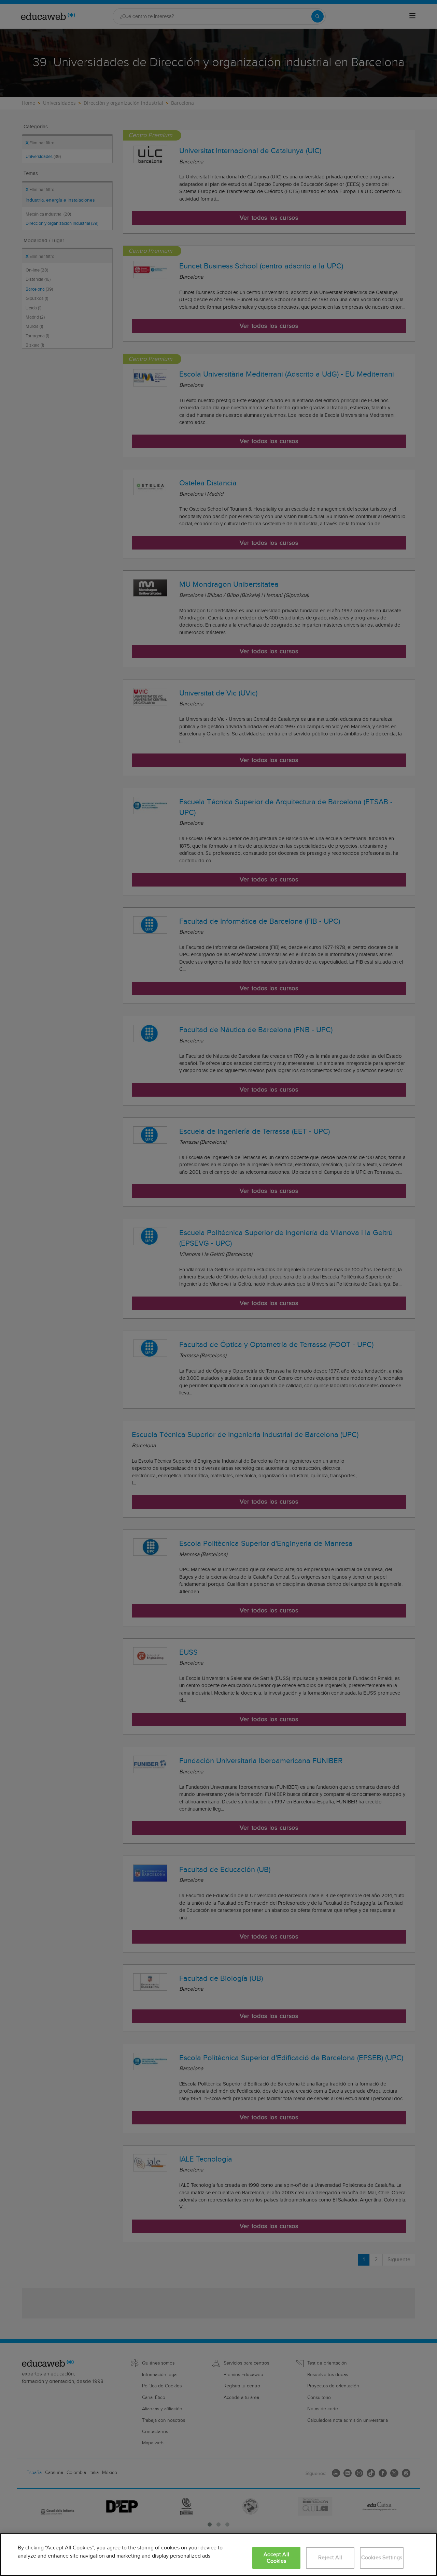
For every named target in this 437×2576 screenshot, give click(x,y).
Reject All (330, 2558)
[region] (218, 2555)
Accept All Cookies (276, 2558)
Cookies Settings (382, 2558)
